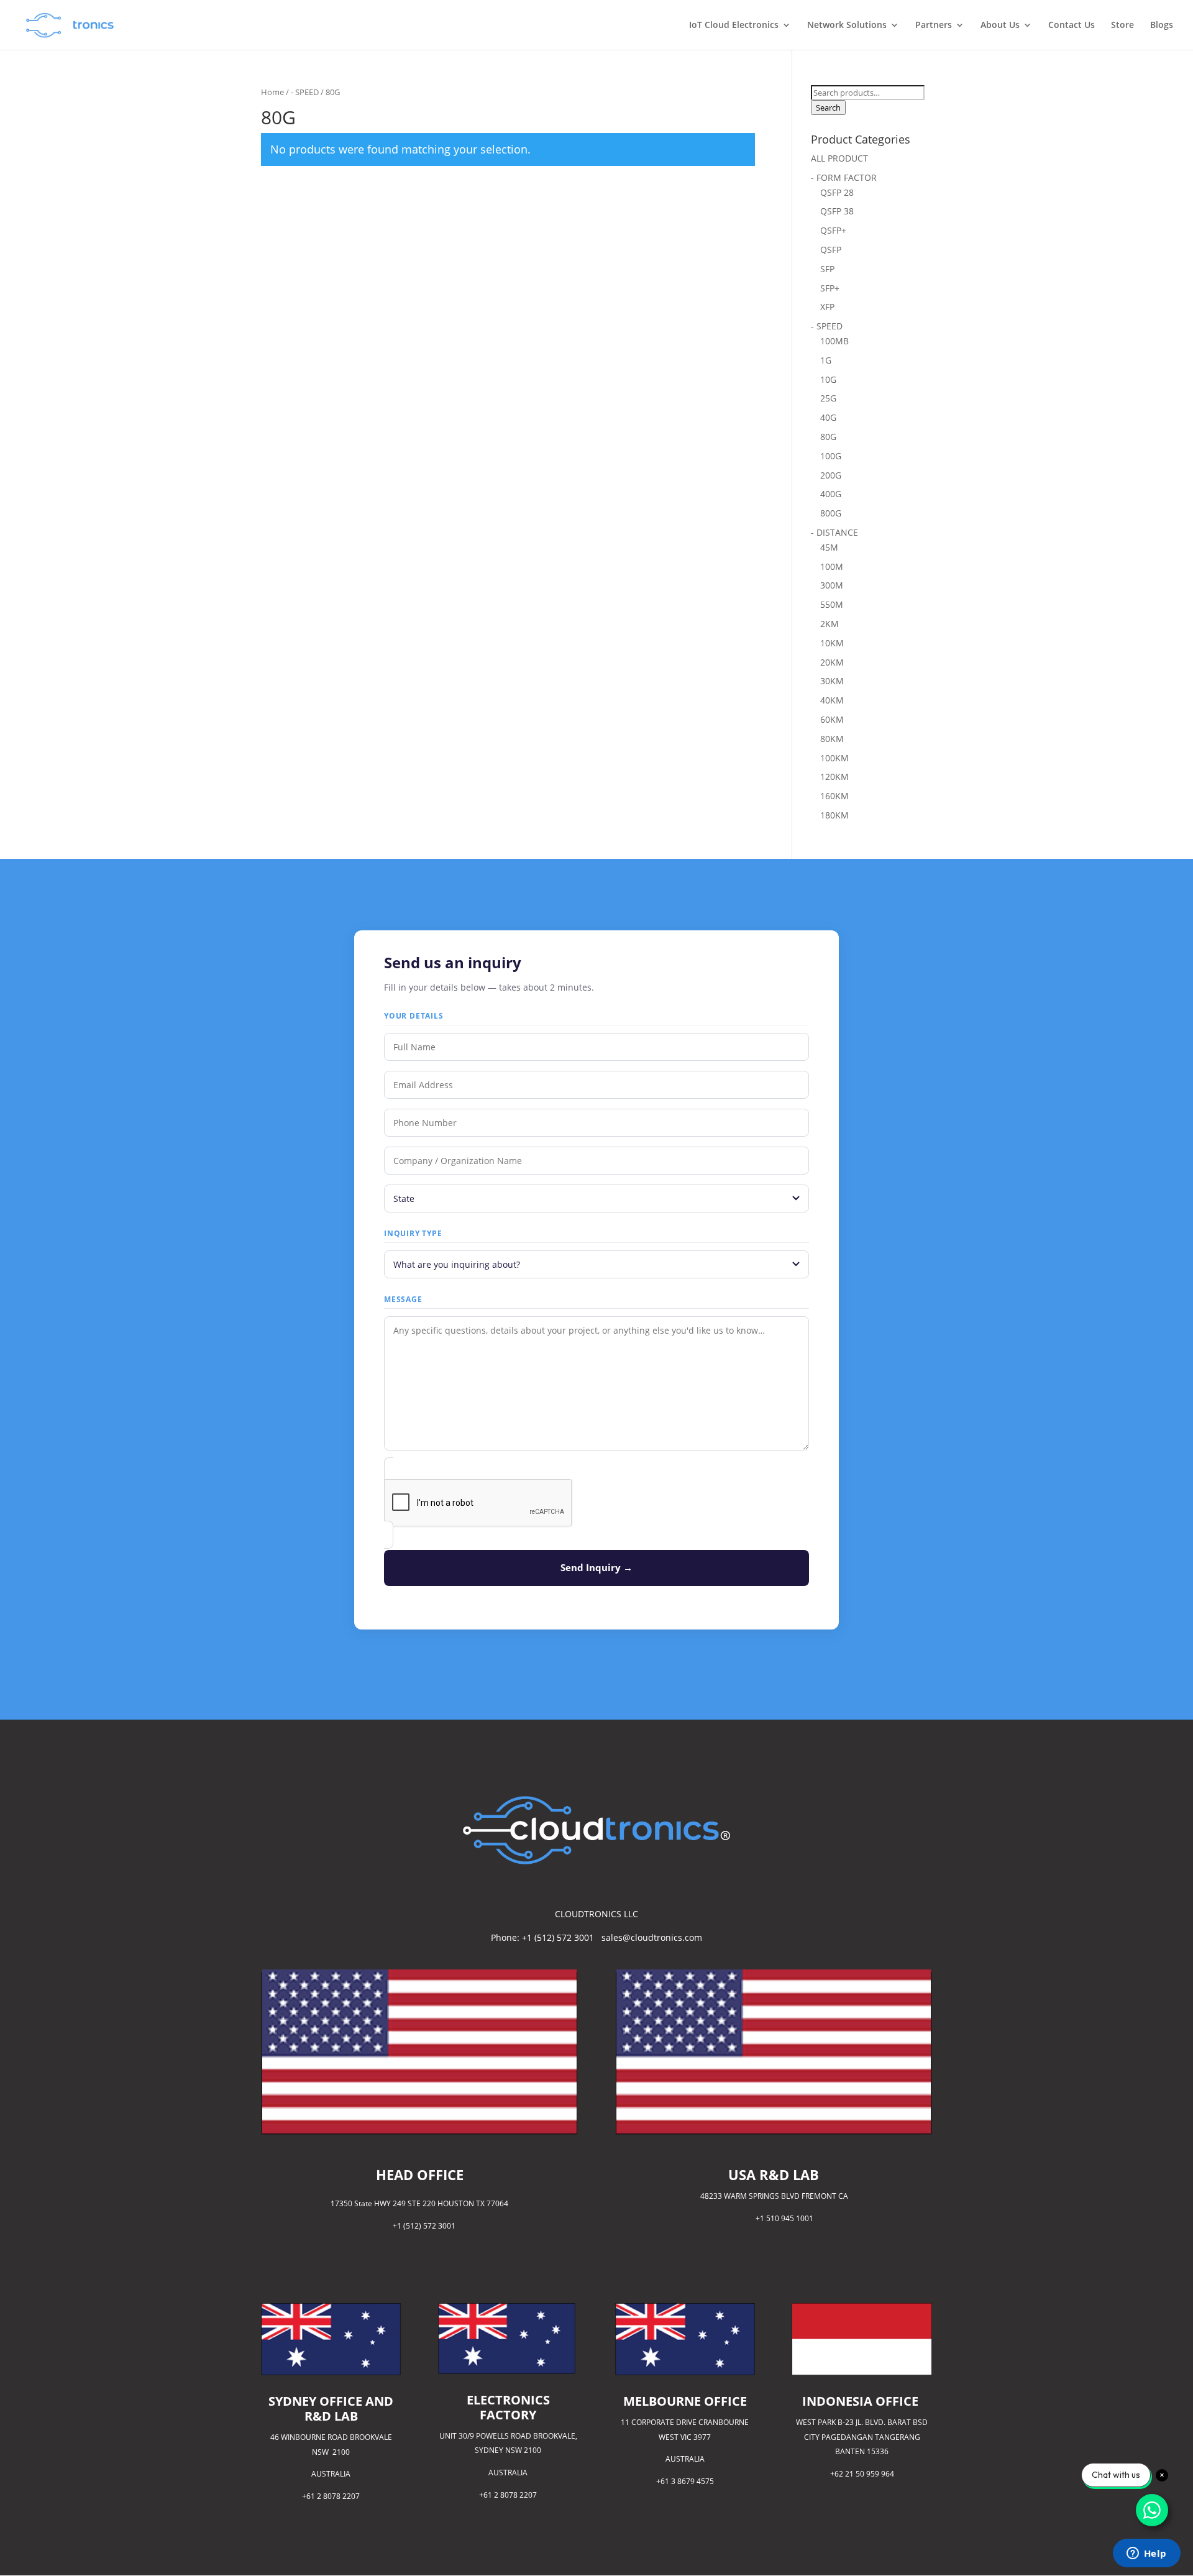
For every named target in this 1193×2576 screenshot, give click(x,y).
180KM (834, 815)
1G (826, 360)
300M (832, 585)
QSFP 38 (837, 211)
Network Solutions (847, 25)
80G (828, 437)
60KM (832, 719)
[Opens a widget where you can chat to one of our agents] (1146, 2554)
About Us (1000, 25)
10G (828, 379)
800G (831, 513)
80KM (832, 739)
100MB (834, 341)
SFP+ (830, 288)
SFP (827, 269)
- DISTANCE (834, 532)
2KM (830, 624)
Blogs (1162, 25)
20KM (832, 662)
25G (828, 398)
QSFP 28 (837, 192)
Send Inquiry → (596, 1567)
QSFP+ (833, 230)
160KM (834, 796)
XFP (827, 307)
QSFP (831, 250)
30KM (832, 681)
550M (832, 604)
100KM (834, 758)
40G (828, 417)
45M (829, 547)
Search (828, 108)
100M (832, 566)
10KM (832, 643)
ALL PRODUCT (839, 158)
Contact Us (1072, 25)
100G (831, 456)
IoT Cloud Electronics (734, 25)
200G (831, 475)
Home (272, 92)
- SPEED (305, 92)
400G (831, 494)
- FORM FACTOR (844, 177)
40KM (832, 700)
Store (1122, 25)
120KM (834, 777)
